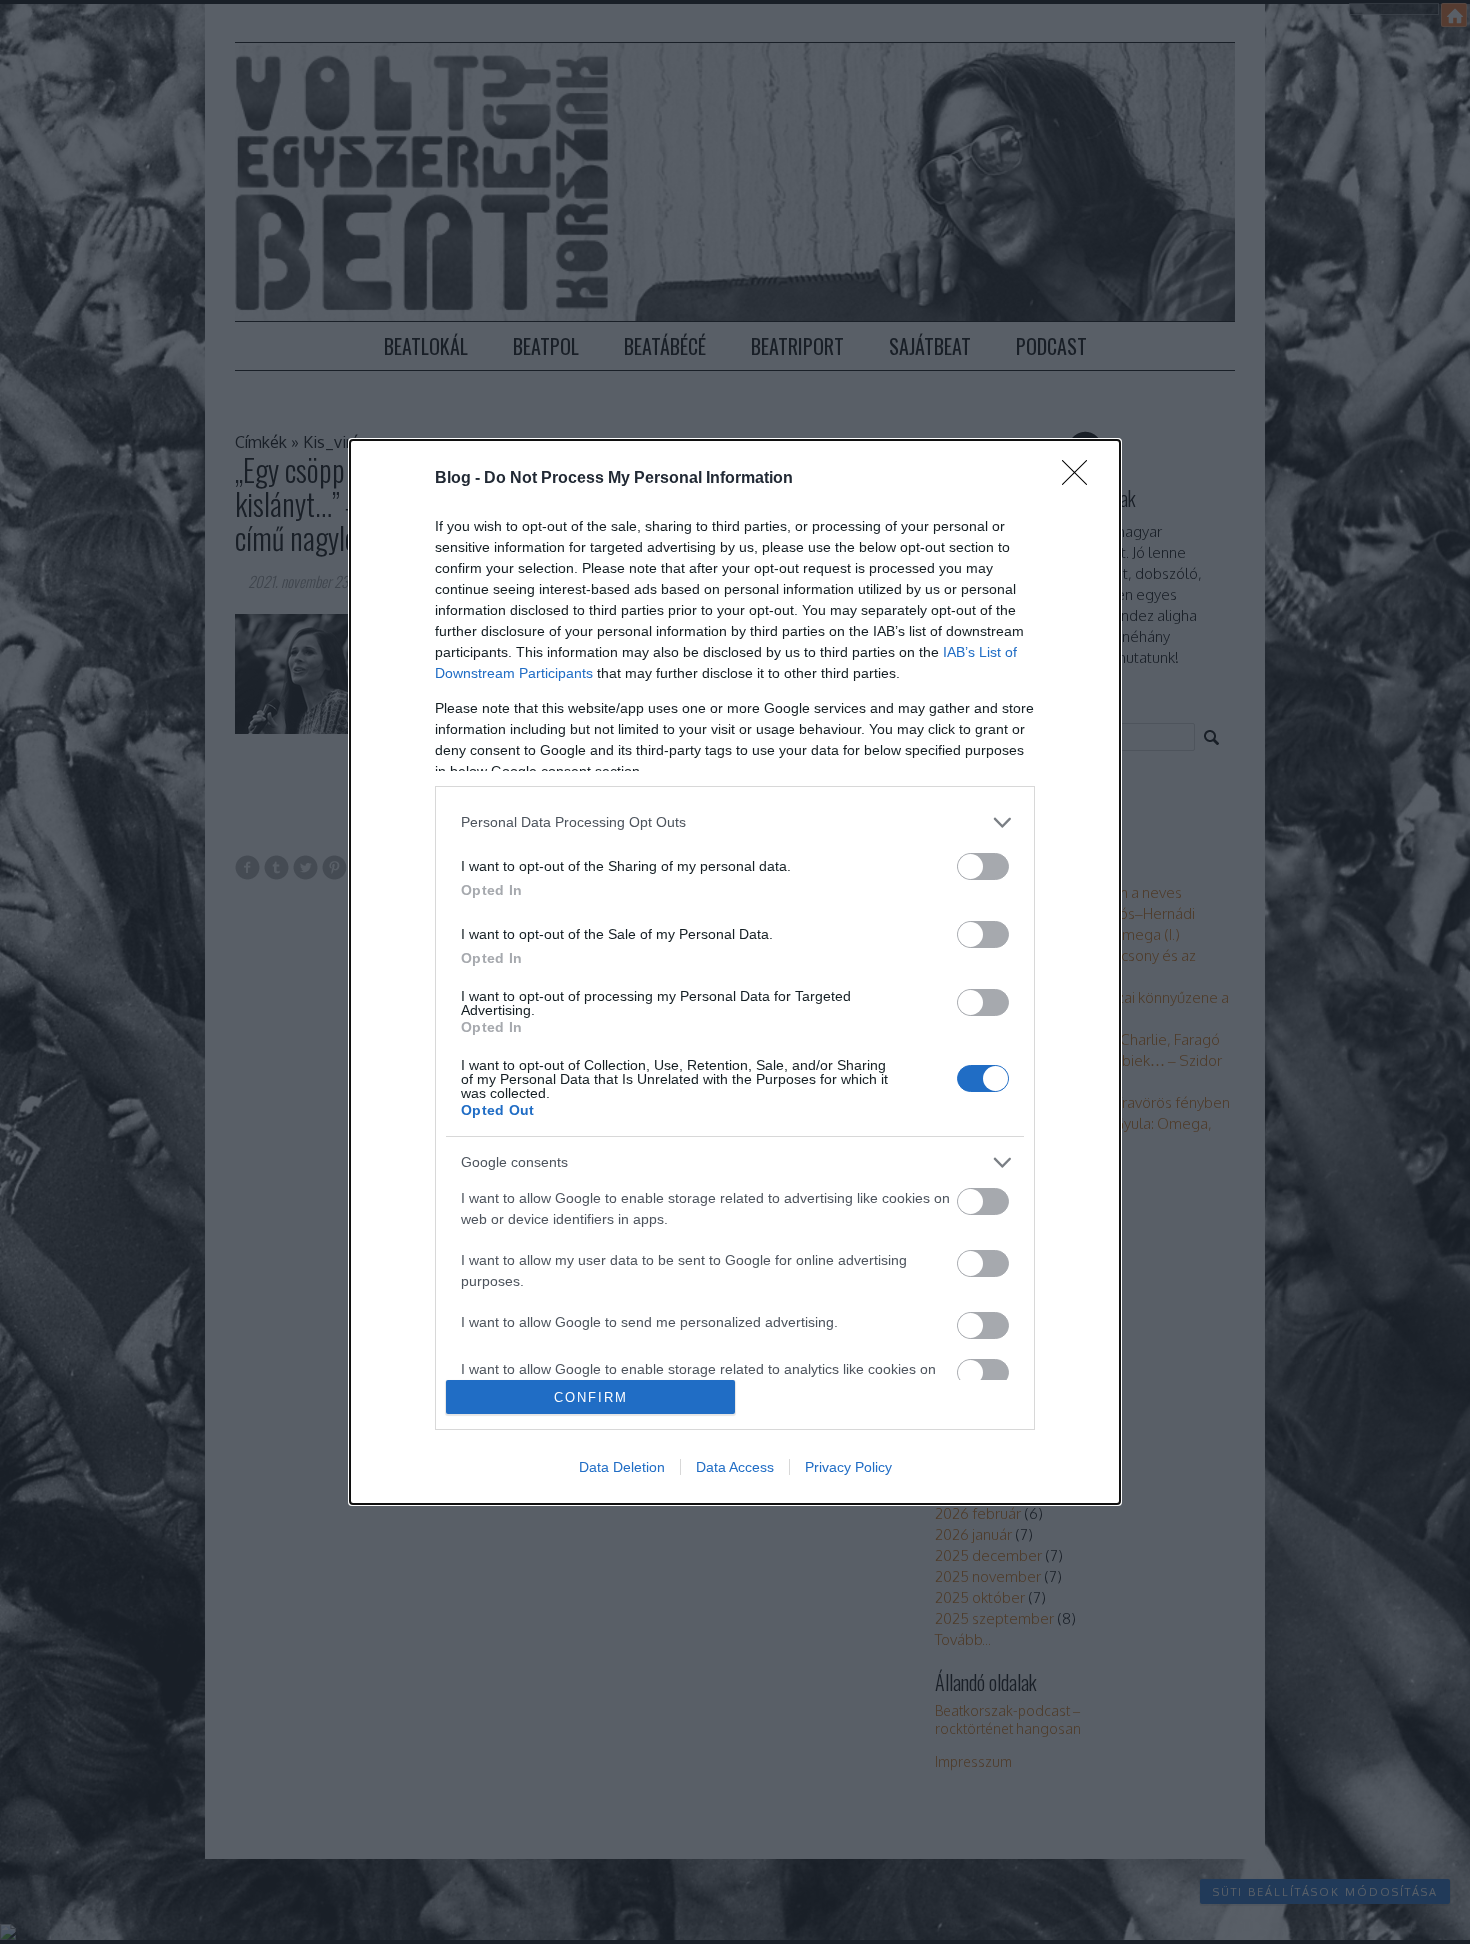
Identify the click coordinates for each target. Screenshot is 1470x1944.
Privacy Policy (848, 1467)
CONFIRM (591, 1397)
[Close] (1081, 479)
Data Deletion (622, 1467)
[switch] (983, 866)
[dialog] (735, 972)
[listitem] (735, 822)
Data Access (735, 1467)
